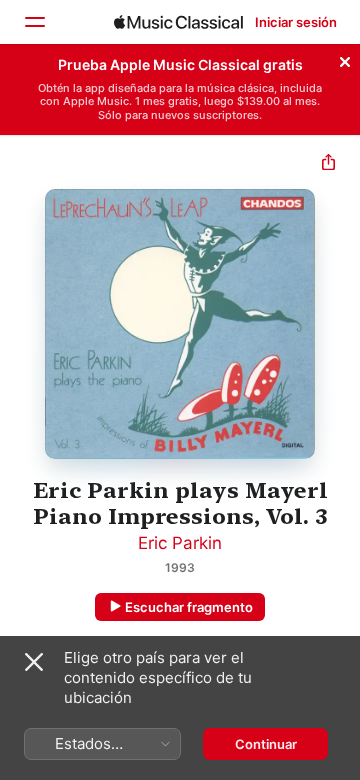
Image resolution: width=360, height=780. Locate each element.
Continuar (266, 744)
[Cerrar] (345, 59)
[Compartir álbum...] (328, 164)
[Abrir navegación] (34, 22)
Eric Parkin (180, 543)
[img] (178, 22)
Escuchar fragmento (189, 607)
